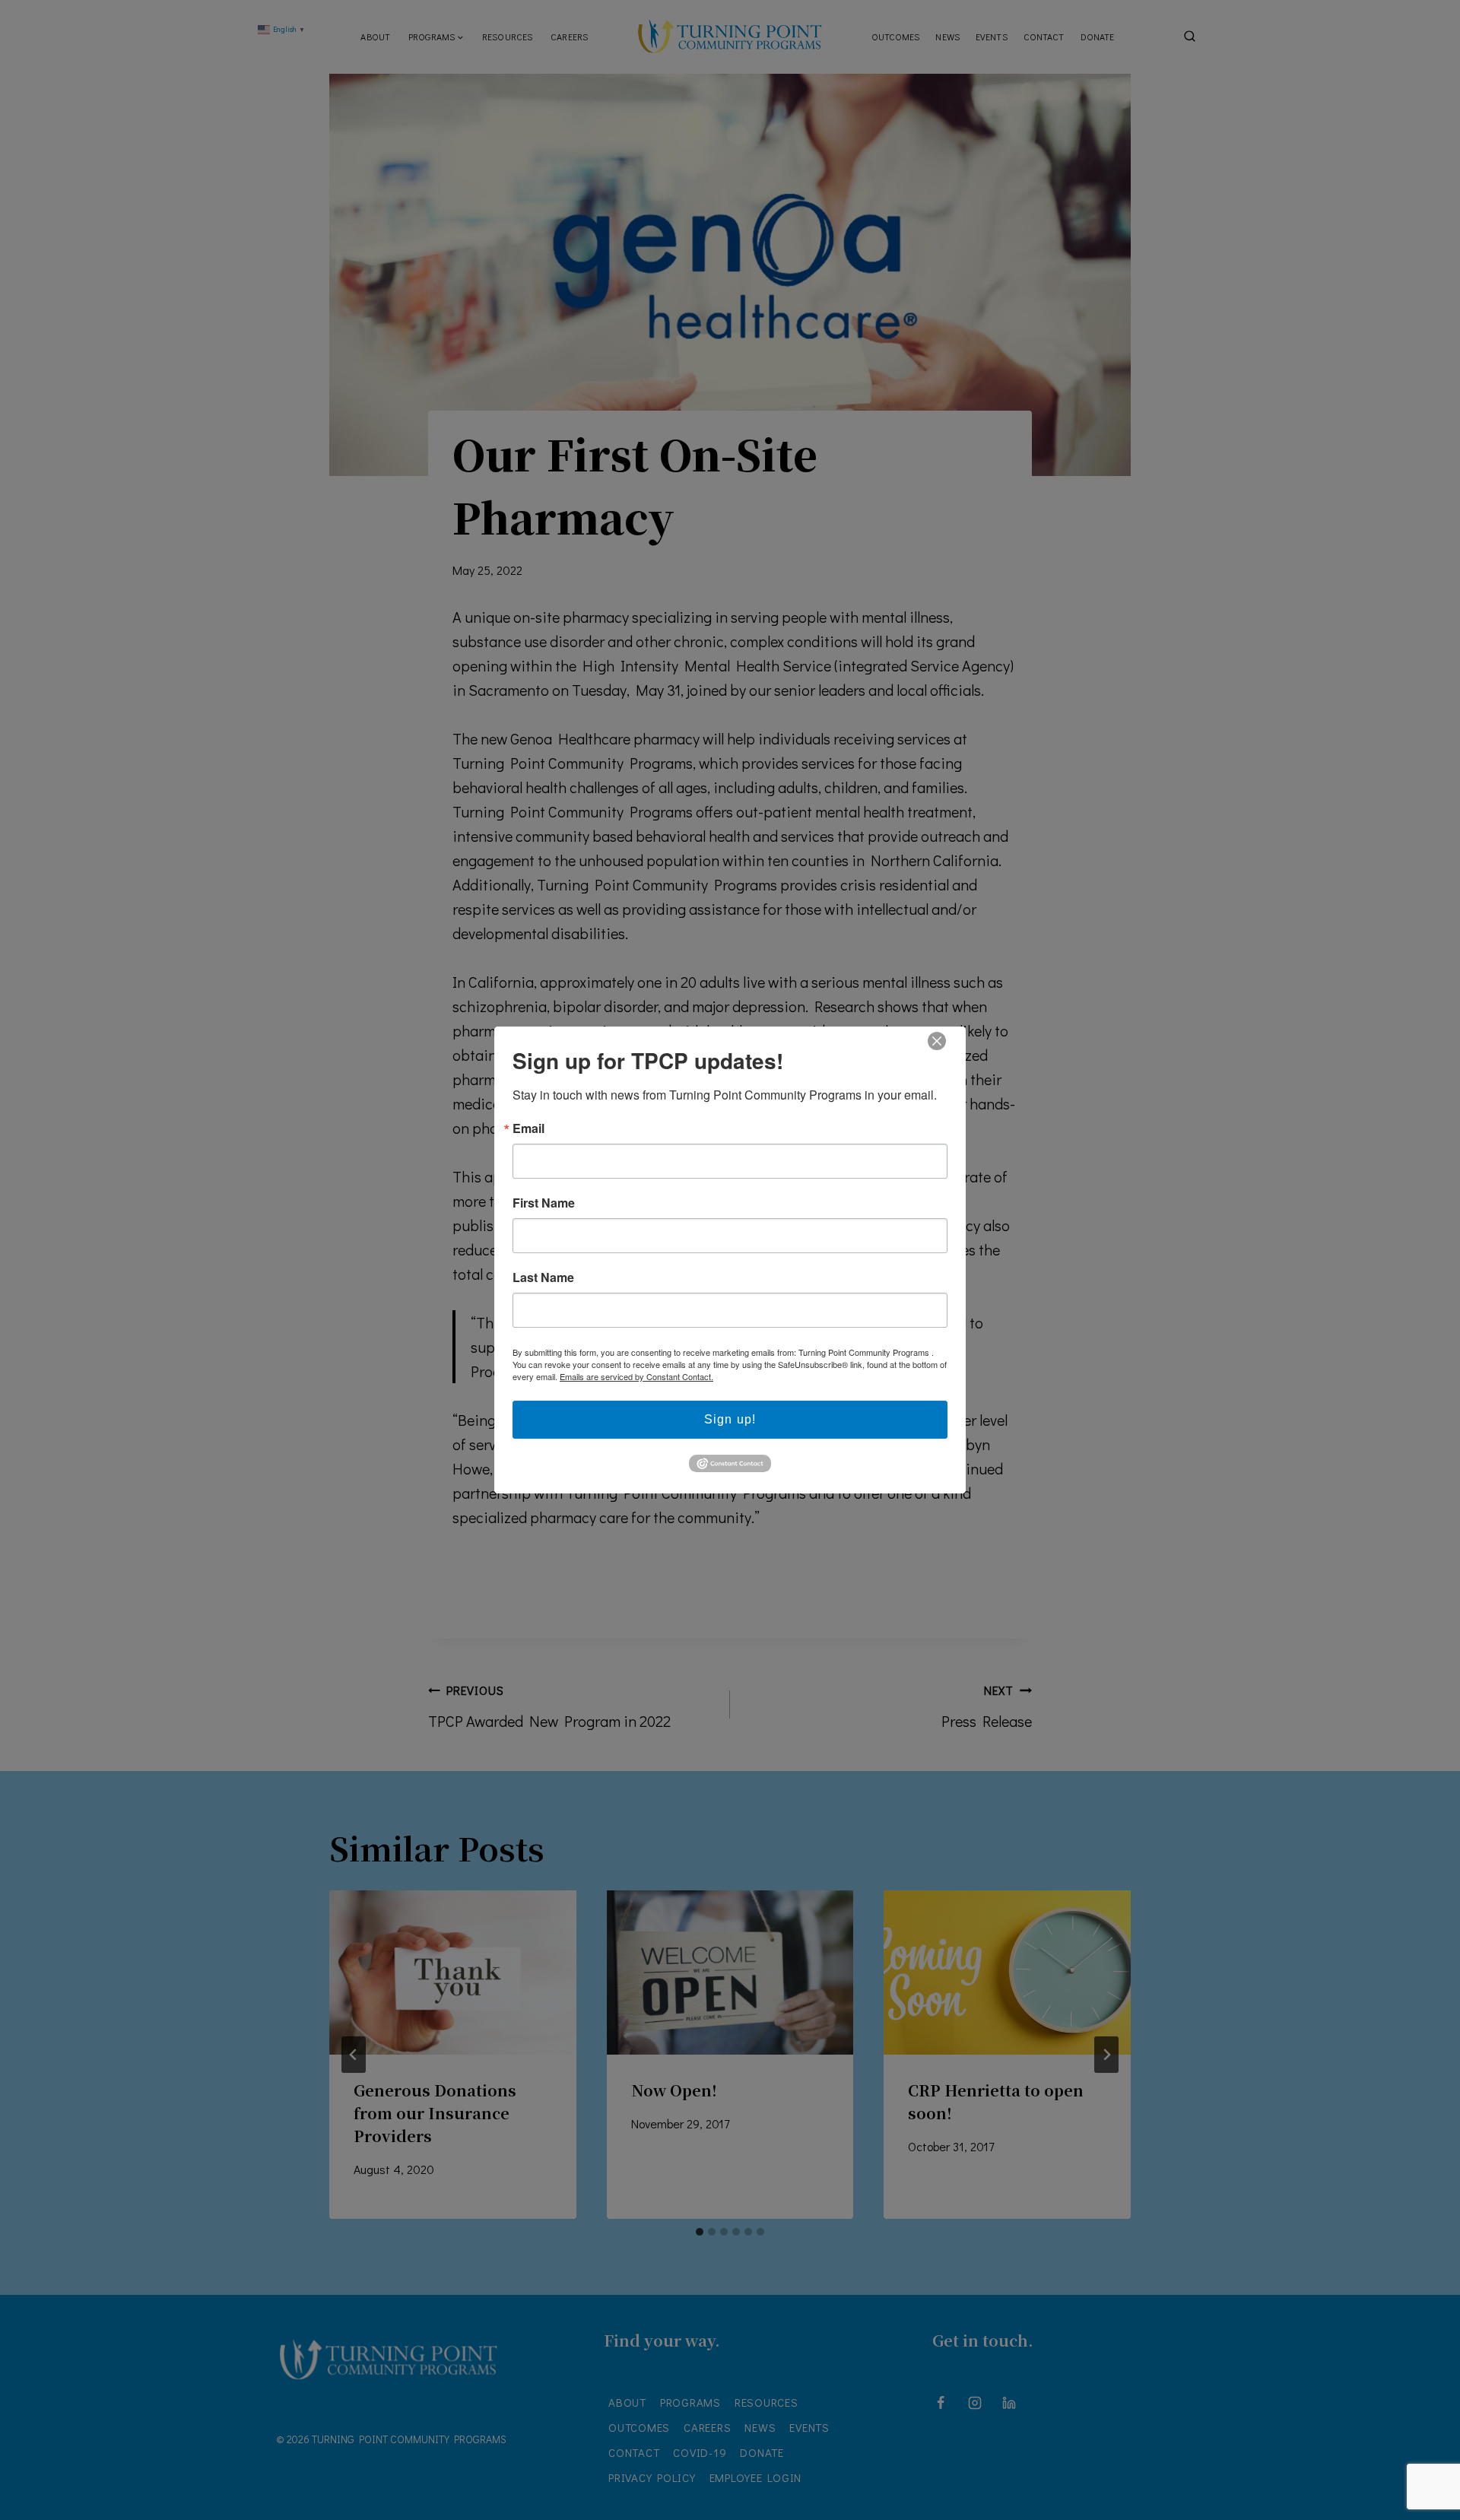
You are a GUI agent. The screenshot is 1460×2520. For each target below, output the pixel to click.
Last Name (543, 1277)
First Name (544, 1203)
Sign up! (730, 1419)
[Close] (936, 1041)
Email (528, 1128)
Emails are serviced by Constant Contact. (636, 1376)
